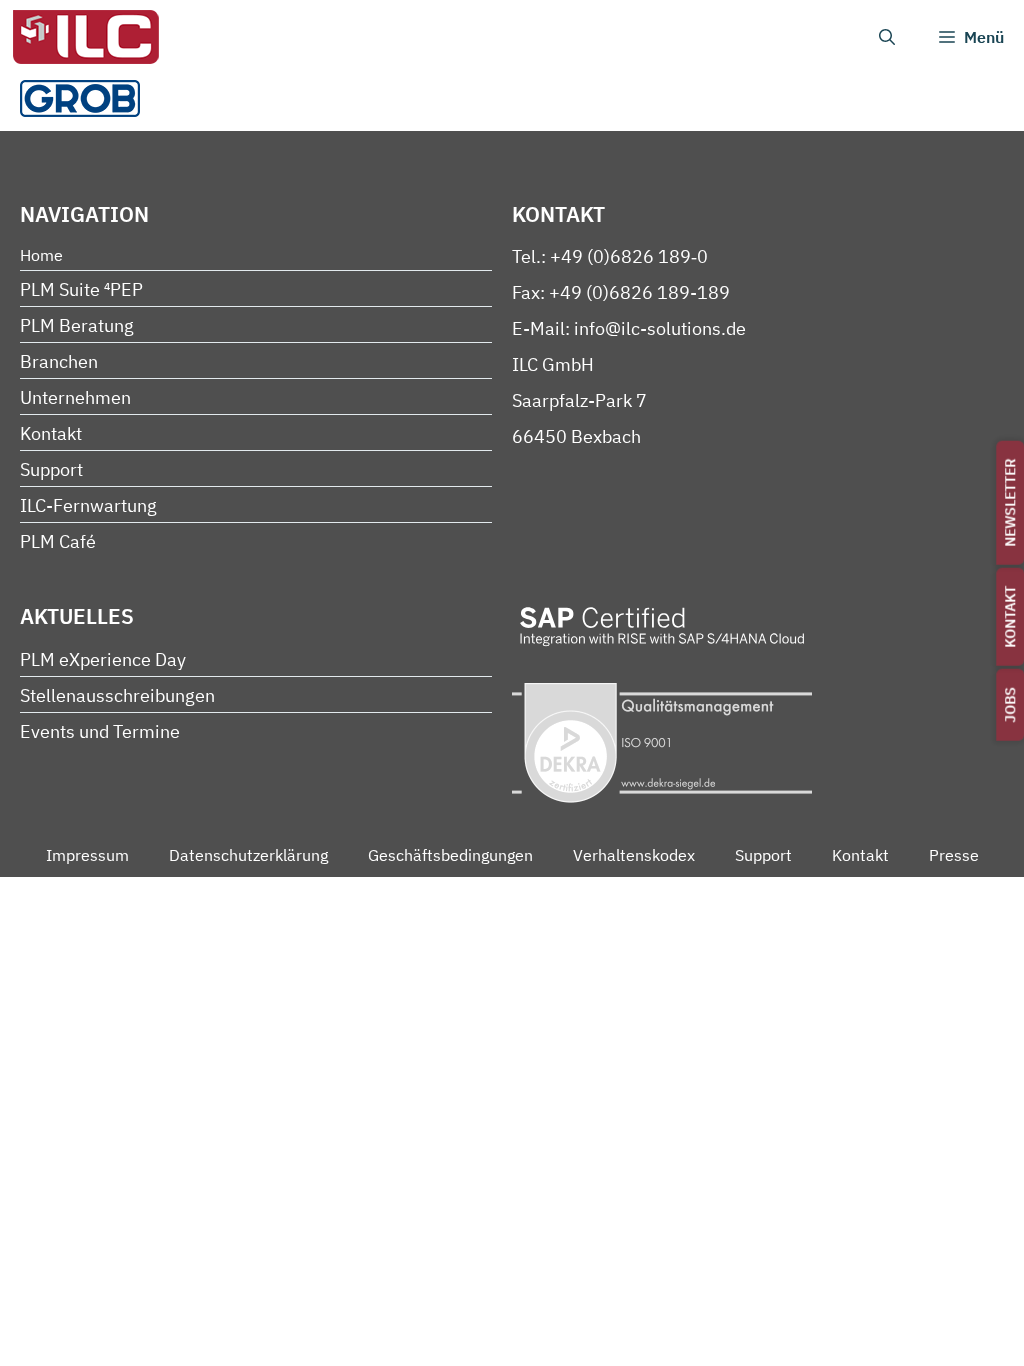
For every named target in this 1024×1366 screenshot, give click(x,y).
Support (51, 469)
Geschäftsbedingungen (450, 855)
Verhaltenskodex (634, 855)
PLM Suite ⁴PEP (81, 289)
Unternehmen (75, 397)
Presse (954, 855)
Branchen (59, 361)
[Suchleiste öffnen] (887, 37)
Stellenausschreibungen (117, 695)
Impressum (87, 855)
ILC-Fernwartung (88, 505)
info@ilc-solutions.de (660, 328)
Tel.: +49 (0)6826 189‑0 (610, 256)
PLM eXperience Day (103, 659)
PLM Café (58, 541)
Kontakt (1010, 617)
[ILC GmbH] (85, 37)
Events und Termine (100, 731)
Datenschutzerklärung (248, 855)
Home (41, 255)
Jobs (1010, 705)
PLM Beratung (77, 325)
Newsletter (1010, 503)
